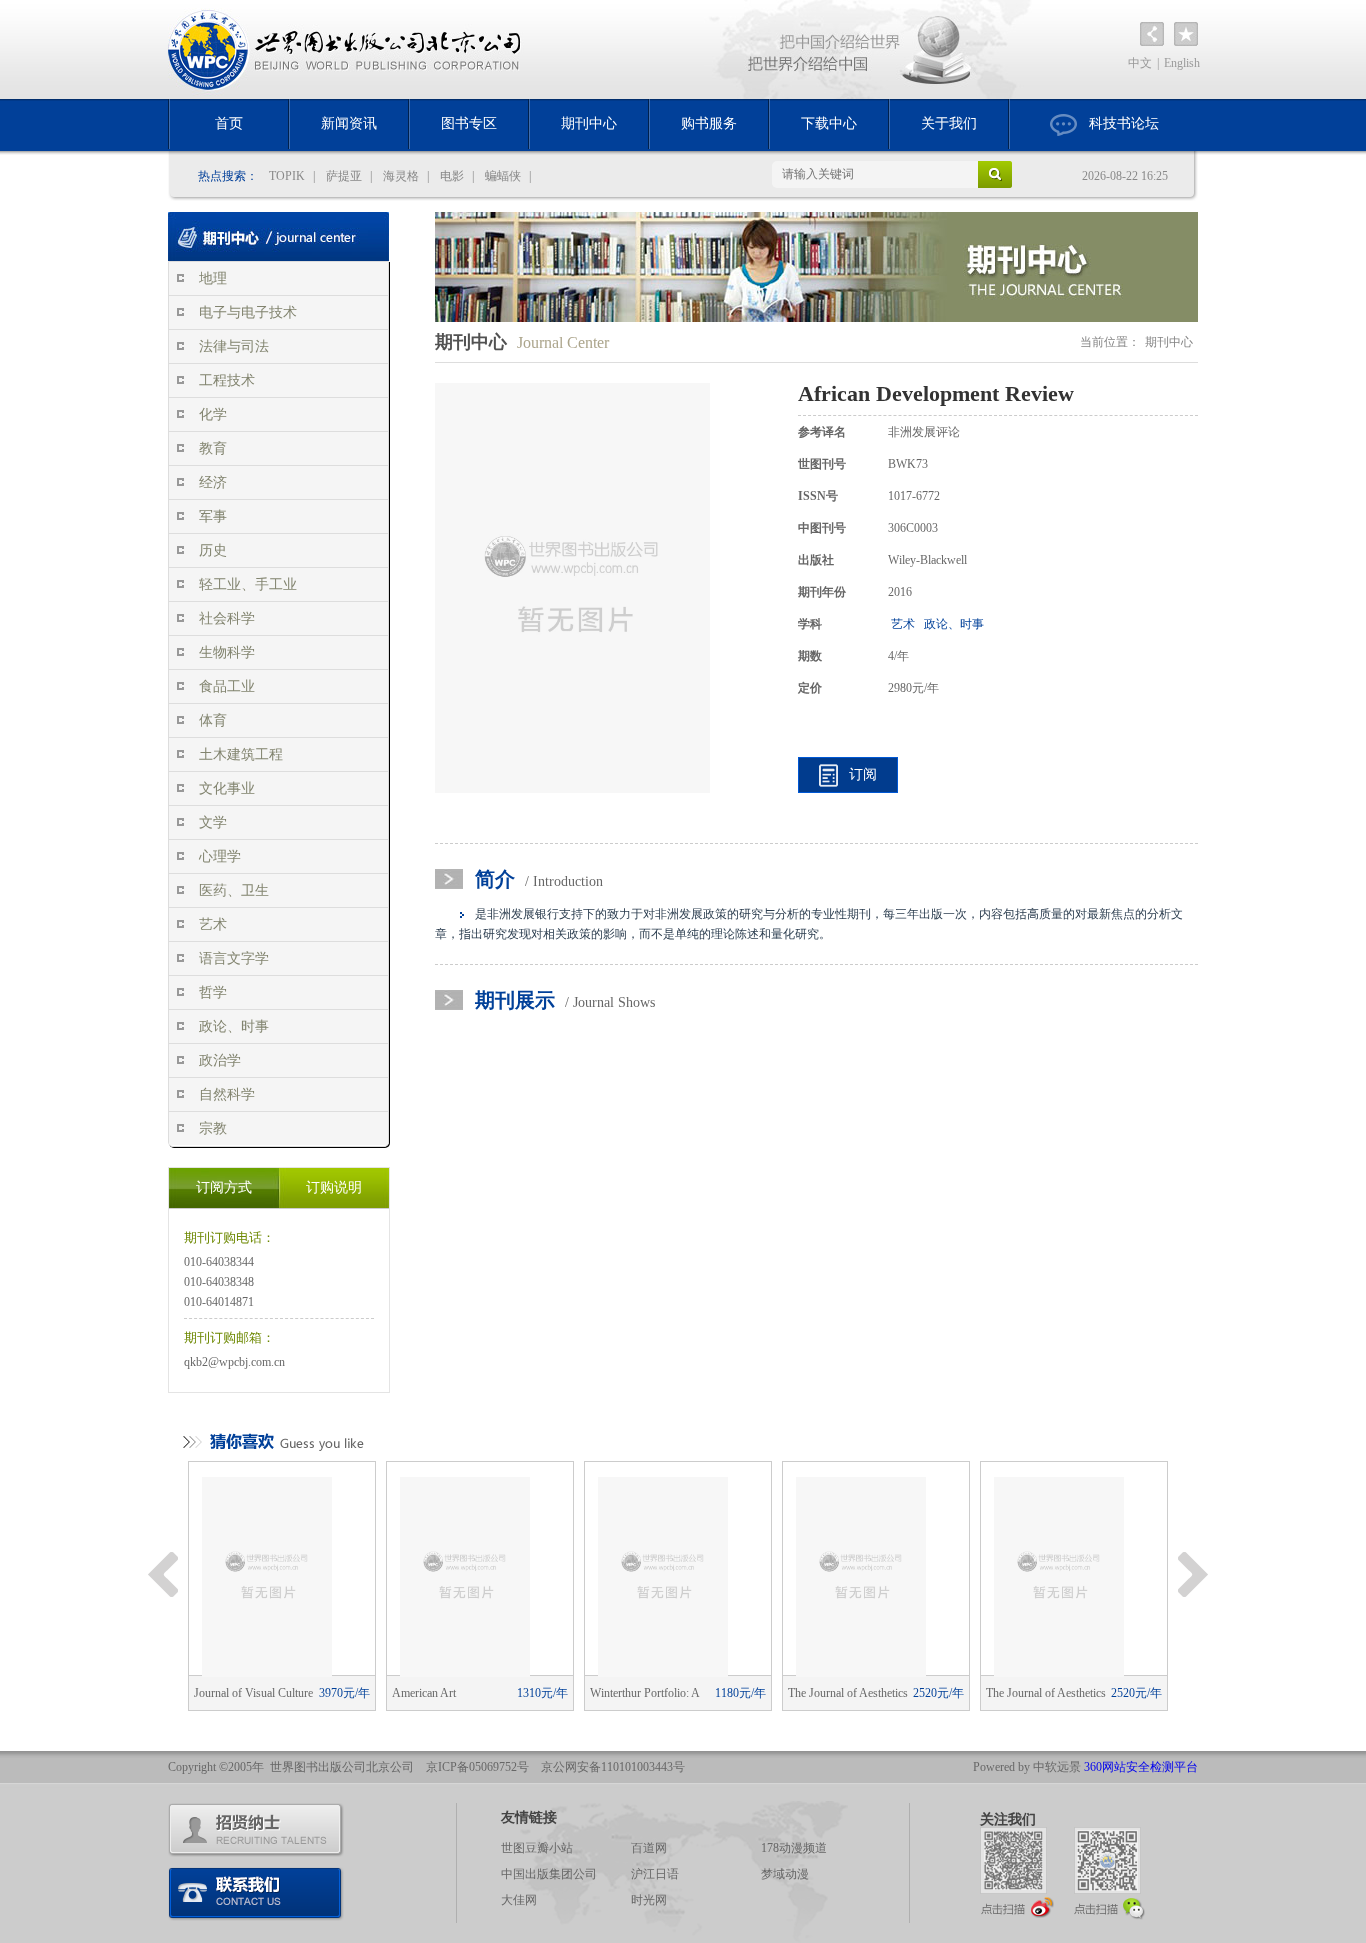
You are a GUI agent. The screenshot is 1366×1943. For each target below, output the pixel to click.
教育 (213, 448)
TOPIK (287, 176)
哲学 (213, 992)
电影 (452, 176)
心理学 (220, 856)
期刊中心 (589, 123)
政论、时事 (234, 1026)
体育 (213, 720)
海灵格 (401, 176)
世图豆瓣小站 (537, 1848)
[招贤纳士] (256, 1830)
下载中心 (829, 123)
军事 (213, 516)
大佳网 (519, 1900)
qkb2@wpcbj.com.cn (234, 1362)
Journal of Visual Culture (282, 1693)
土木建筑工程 (241, 754)
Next (1193, 1575)
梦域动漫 (785, 1874)
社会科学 (227, 618)
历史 (213, 550)
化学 (213, 414)
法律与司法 (234, 346)
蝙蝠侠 (503, 176)
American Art (480, 1693)
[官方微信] (1111, 1872)
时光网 (649, 1900)
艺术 (213, 924)
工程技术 (227, 380)
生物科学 (227, 652)
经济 (213, 482)
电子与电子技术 (248, 312)
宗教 (213, 1128)
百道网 (649, 1848)
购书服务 (709, 123)
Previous (163, 1575)
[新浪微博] (1017, 1872)
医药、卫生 (234, 890)
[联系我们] (256, 1894)
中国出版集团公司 (549, 1874)
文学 (213, 822)
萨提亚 (344, 176)
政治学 (220, 1060)
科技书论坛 (1124, 123)
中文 (1140, 63)
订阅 (863, 774)
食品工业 (227, 686)
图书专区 (469, 123)
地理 (213, 278)
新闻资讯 (349, 123)
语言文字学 (234, 958)
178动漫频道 (794, 1848)
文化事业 (227, 788)
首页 (229, 123)
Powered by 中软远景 (1027, 1767)
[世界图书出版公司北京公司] (346, 49)
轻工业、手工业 (248, 584)
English (1182, 63)
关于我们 (949, 123)
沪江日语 (655, 1874)
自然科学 (227, 1094)
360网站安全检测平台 (1141, 1767)
